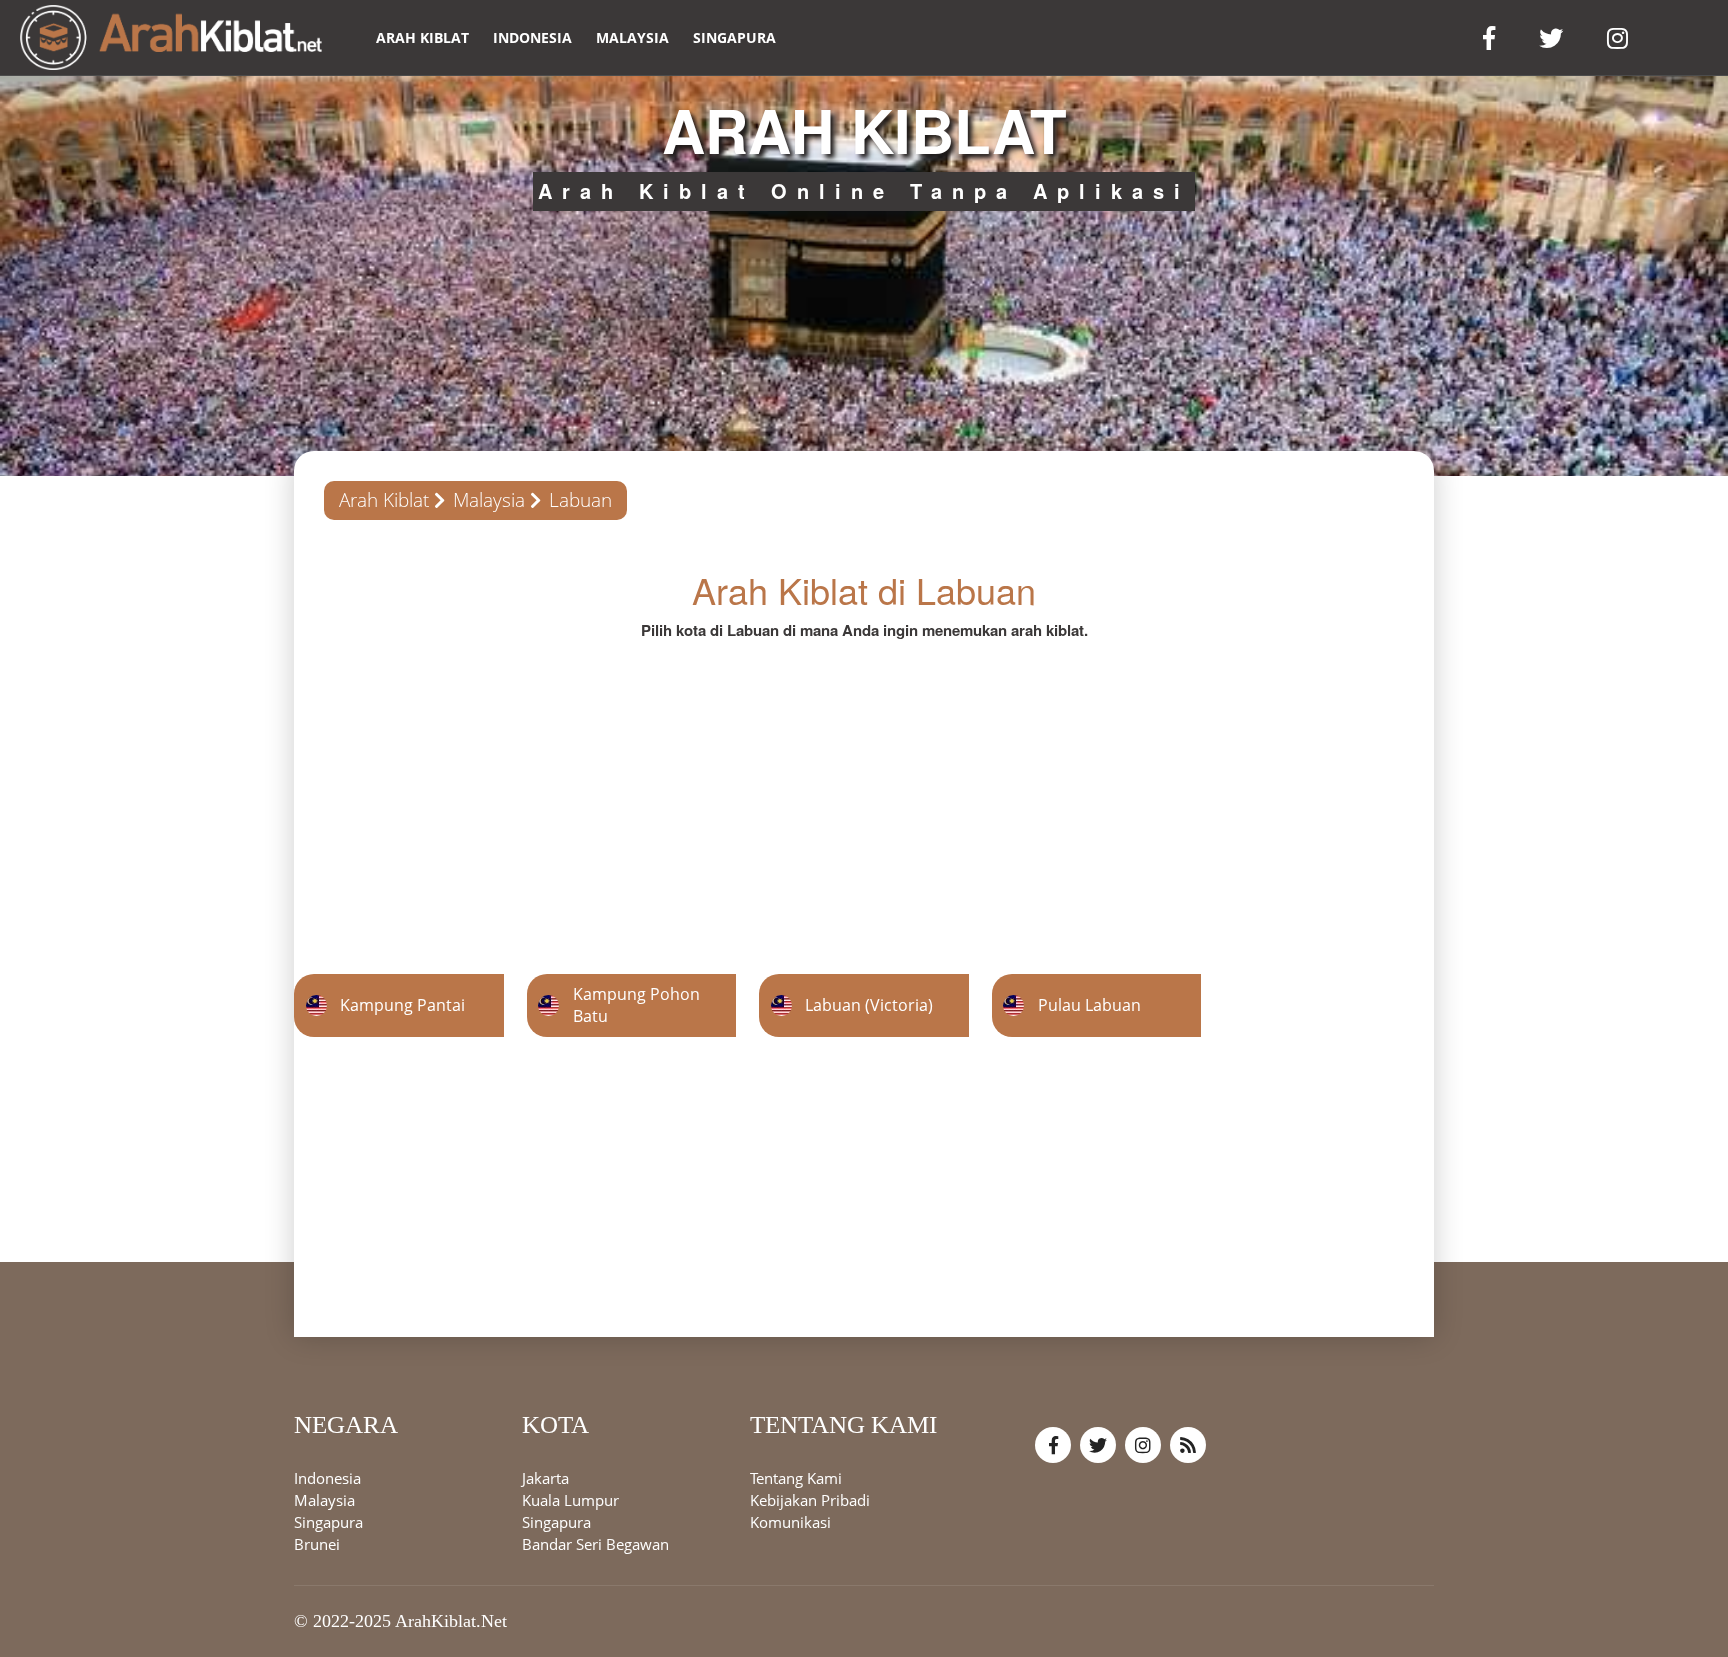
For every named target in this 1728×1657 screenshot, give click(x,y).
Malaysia (632, 37)
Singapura (734, 37)
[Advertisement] (864, 781)
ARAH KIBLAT (422, 37)
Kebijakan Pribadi (810, 1501)
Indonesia (532, 37)
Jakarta (545, 1479)
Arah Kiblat (384, 500)
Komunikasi (790, 1523)
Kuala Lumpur (570, 1501)
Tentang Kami (796, 1479)
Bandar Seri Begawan (595, 1545)
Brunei (317, 1545)
